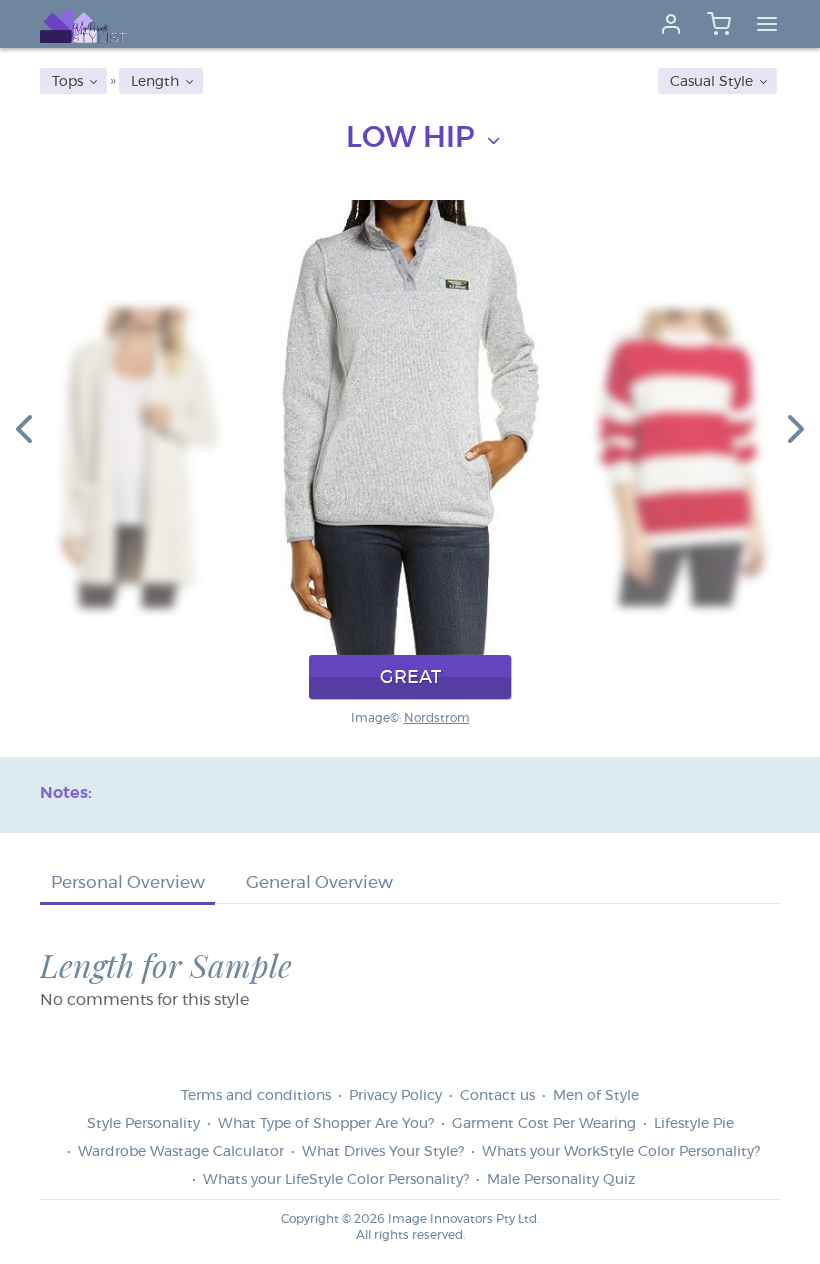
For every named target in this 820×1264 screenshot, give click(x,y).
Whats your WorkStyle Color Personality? (621, 1152)
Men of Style (596, 1096)
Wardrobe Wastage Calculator (181, 1152)
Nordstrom (437, 718)
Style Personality (143, 1124)
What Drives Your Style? (383, 1152)
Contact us (497, 1096)
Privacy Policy (395, 1096)
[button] (24, 428)
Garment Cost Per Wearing (544, 1124)
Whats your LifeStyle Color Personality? (336, 1180)
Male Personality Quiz (561, 1180)
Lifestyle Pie (694, 1124)
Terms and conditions (256, 1096)
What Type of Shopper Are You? (326, 1124)
